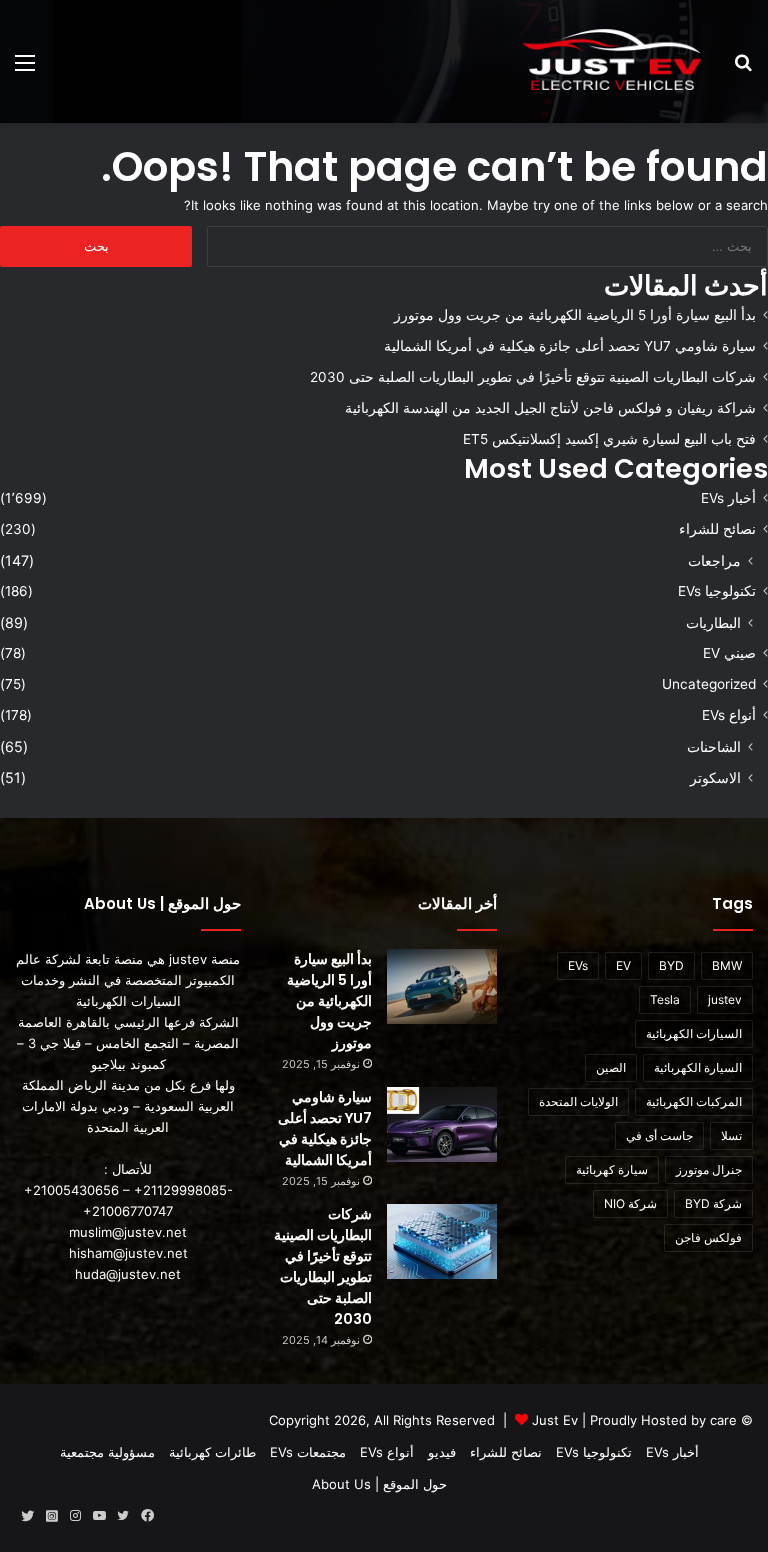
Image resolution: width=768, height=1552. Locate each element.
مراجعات (714, 560)
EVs (578, 965)
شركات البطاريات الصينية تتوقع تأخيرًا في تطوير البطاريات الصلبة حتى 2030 (533, 377)
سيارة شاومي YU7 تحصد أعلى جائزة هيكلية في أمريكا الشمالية (570, 346)
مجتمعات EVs (308, 1452)
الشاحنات (714, 746)
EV (623, 965)
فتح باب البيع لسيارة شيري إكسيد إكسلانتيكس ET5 (609, 439)
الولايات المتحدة (578, 1101)
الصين (611, 1067)
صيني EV (729, 653)
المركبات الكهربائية (694, 1101)
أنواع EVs (729, 715)
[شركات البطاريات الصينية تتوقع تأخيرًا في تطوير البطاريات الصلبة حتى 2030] (442, 1241)
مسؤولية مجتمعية (107, 1452)
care (723, 1420)
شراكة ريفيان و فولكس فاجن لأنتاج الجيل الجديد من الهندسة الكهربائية (550, 408)
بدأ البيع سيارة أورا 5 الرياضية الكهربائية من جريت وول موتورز (575, 315)
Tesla (665, 999)
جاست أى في (659, 1135)
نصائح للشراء (717, 529)
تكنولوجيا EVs (717, 591)
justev (725, 999)
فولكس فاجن (708, 1237)
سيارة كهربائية (612, 1169)
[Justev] (612, 61)
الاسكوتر (715, 777)
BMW (727, 965)
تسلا (731, 1135)
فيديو (442, 1452)
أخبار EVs (728, 498)
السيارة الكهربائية (698, 1067)
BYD (671, 965)
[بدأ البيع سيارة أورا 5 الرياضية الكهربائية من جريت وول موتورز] (442, 986)
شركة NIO (630, 1203)
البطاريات (713, 622)
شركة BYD (713, 1203)
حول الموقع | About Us (379, 1484)
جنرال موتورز (709, 1169)
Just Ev (555, 1420)
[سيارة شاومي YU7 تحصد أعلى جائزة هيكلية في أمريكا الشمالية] (442, 1124)
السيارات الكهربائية (694, 1033)
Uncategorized (709, 684)
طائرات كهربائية (212, 1452)
